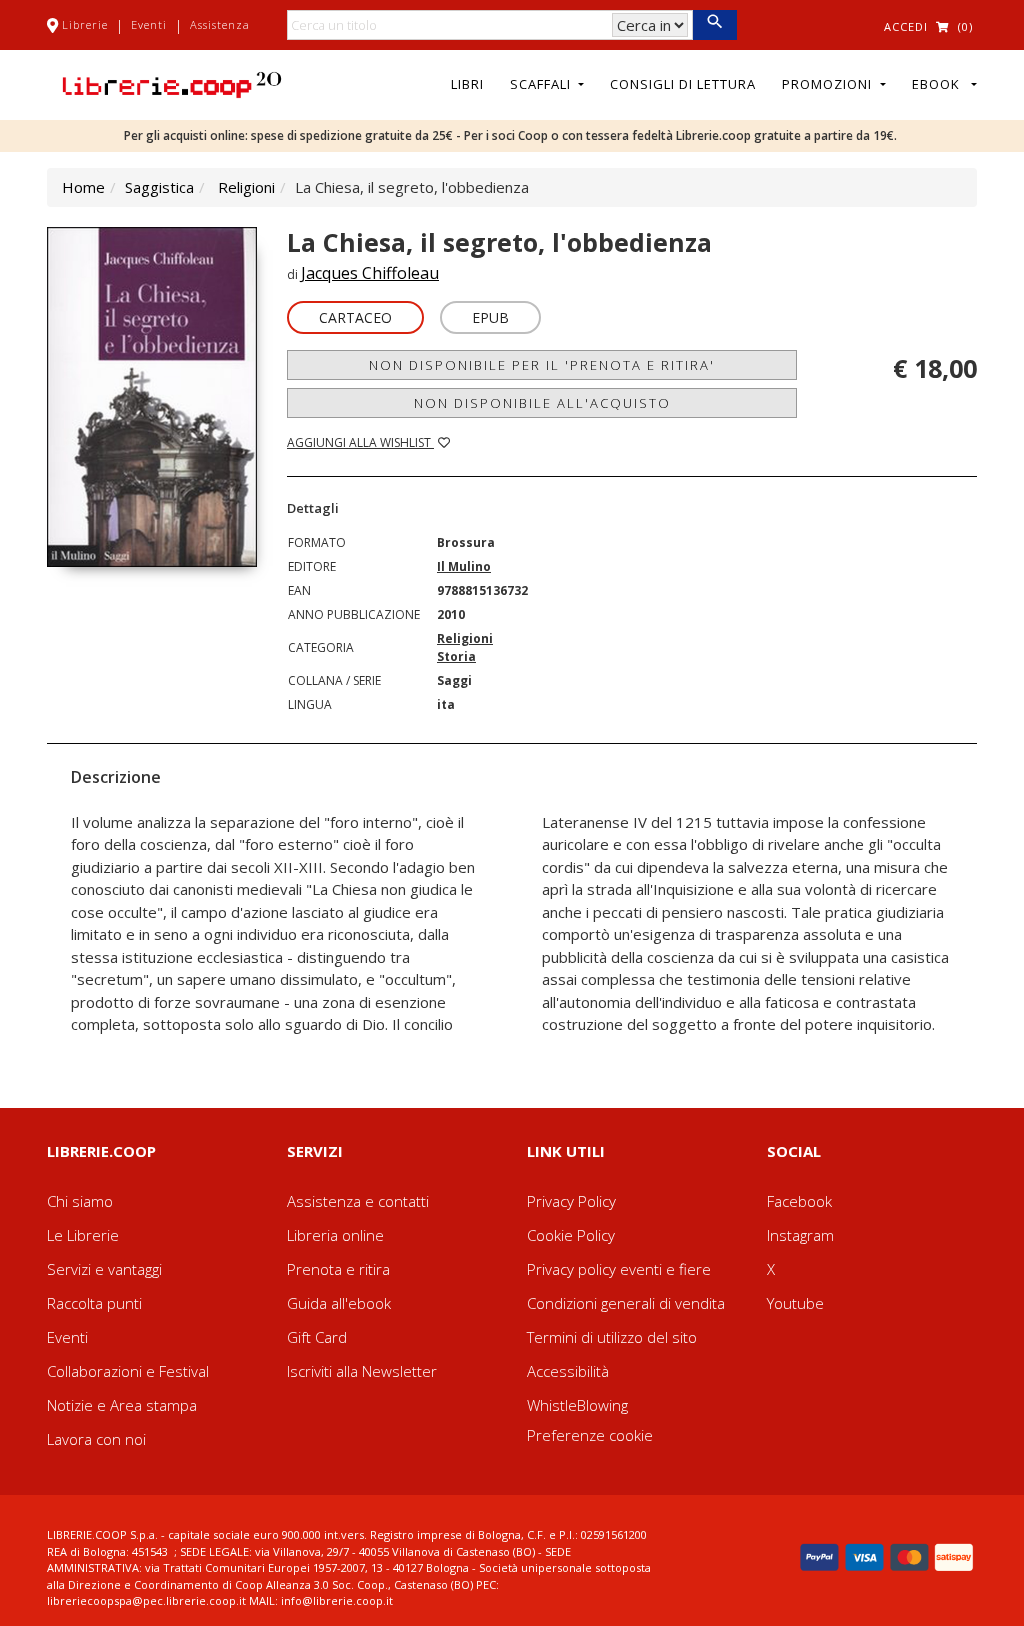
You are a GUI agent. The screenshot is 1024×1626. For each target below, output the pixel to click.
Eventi (149, 24)
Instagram (800, 1235)
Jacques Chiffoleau (370, 273)
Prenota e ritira (338, 1269)
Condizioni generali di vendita (626, 1303)
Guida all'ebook (339, 1303)
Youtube (795, 1303)
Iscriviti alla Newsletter (362, 1371)
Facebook (799, 1201)
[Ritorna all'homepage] (172, 83)
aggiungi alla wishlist (360, 442)
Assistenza (220, 24)
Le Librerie (83, 1235)
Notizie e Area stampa (122, 1405)
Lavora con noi (96, 1439)
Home (83, 187)
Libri (467, 84)
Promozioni (829, 84)
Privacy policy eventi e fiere (619, 1269)
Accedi (906, 26)
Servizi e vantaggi (104, 1269)
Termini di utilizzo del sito (612, 1337)
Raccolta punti (94, 1303)
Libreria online (335, 1235)
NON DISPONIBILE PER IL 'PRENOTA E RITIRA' (542, 365)
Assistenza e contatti (358, 1201)
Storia (456, 656)
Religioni (246, 187)
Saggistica (159, 187)
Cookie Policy (571, 1235)
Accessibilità (568, 1371)
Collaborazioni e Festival (128, 1371)
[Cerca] (714, 25)
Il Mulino (464, 566)
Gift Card (317, 1337)
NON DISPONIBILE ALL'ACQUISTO (542, 403)
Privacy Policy (571, 1201)
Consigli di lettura (683, 84)
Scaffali (542, 84)
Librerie (85, 24)
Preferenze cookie (590, 1435)
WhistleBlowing (577, 1405)
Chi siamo (80, 1201)
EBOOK (940, 84)
